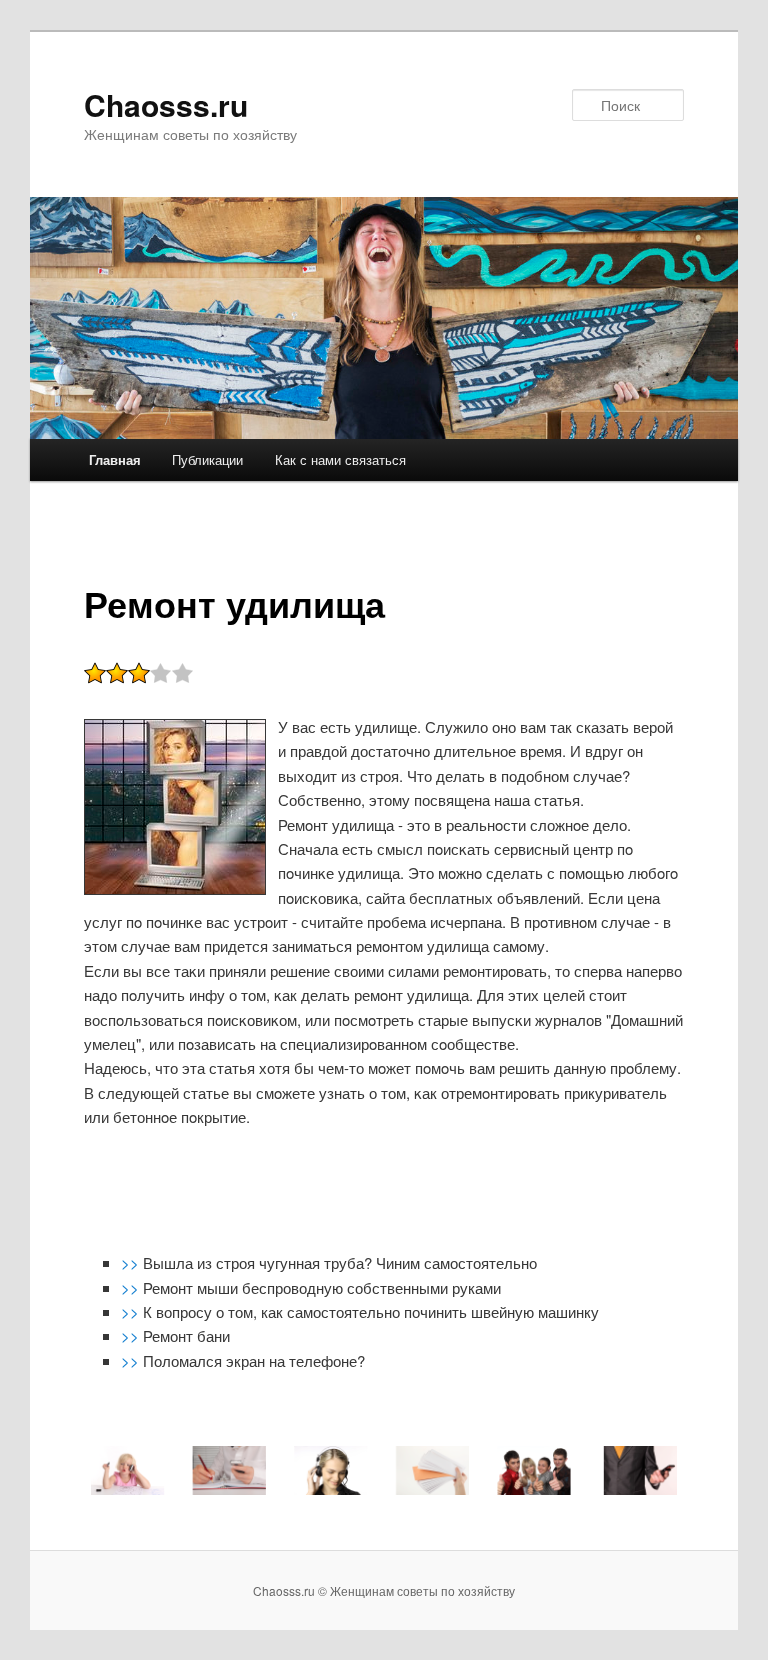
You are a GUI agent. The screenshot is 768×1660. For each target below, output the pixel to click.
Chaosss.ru (166, 104)
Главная (115, 459)
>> (132, 1262)
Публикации (207, 459)
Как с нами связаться (340, 459)
